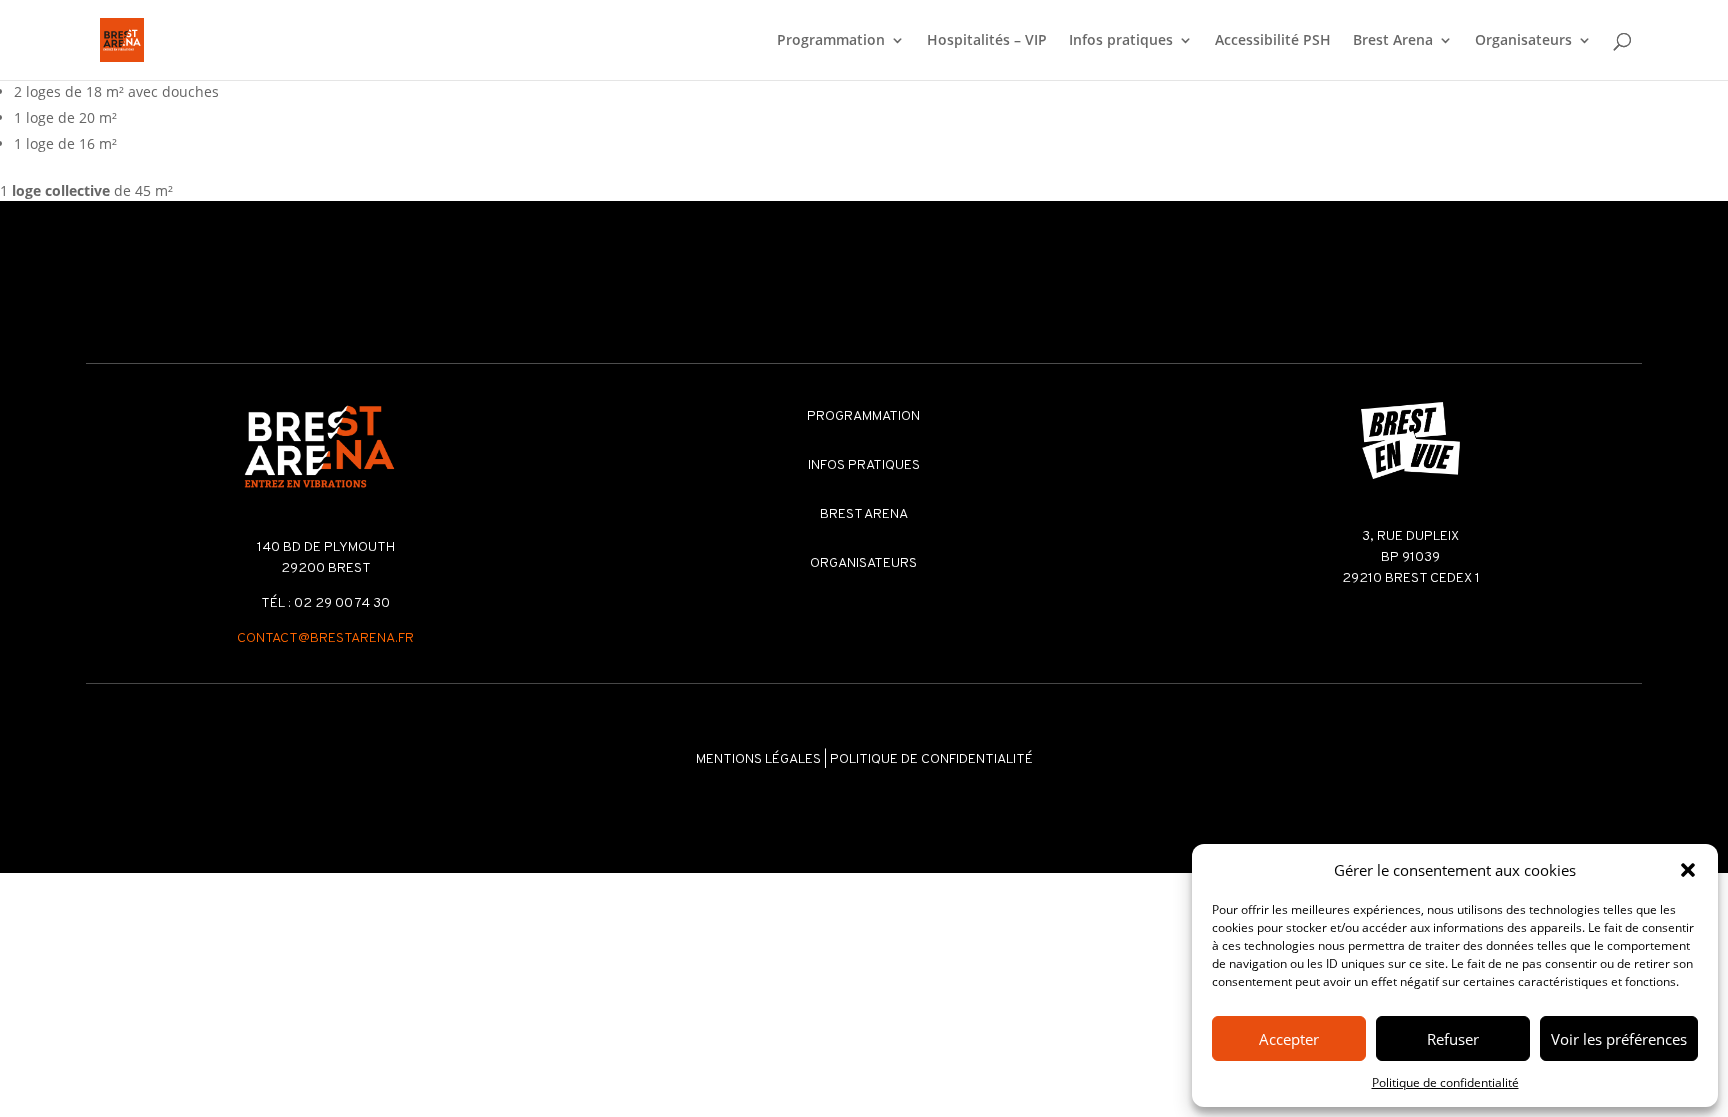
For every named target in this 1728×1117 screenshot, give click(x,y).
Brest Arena (1393, 41)
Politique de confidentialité (1445, 1082)
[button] (1688, 870)
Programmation (831, 41)
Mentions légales (758, 759)
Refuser (1453, 1039)
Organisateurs (1523, 41)
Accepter (1289, 1039)
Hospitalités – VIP (987, 41)
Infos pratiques (1121, 41)
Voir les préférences (1619, 1039)
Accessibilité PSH (1273, 41)
